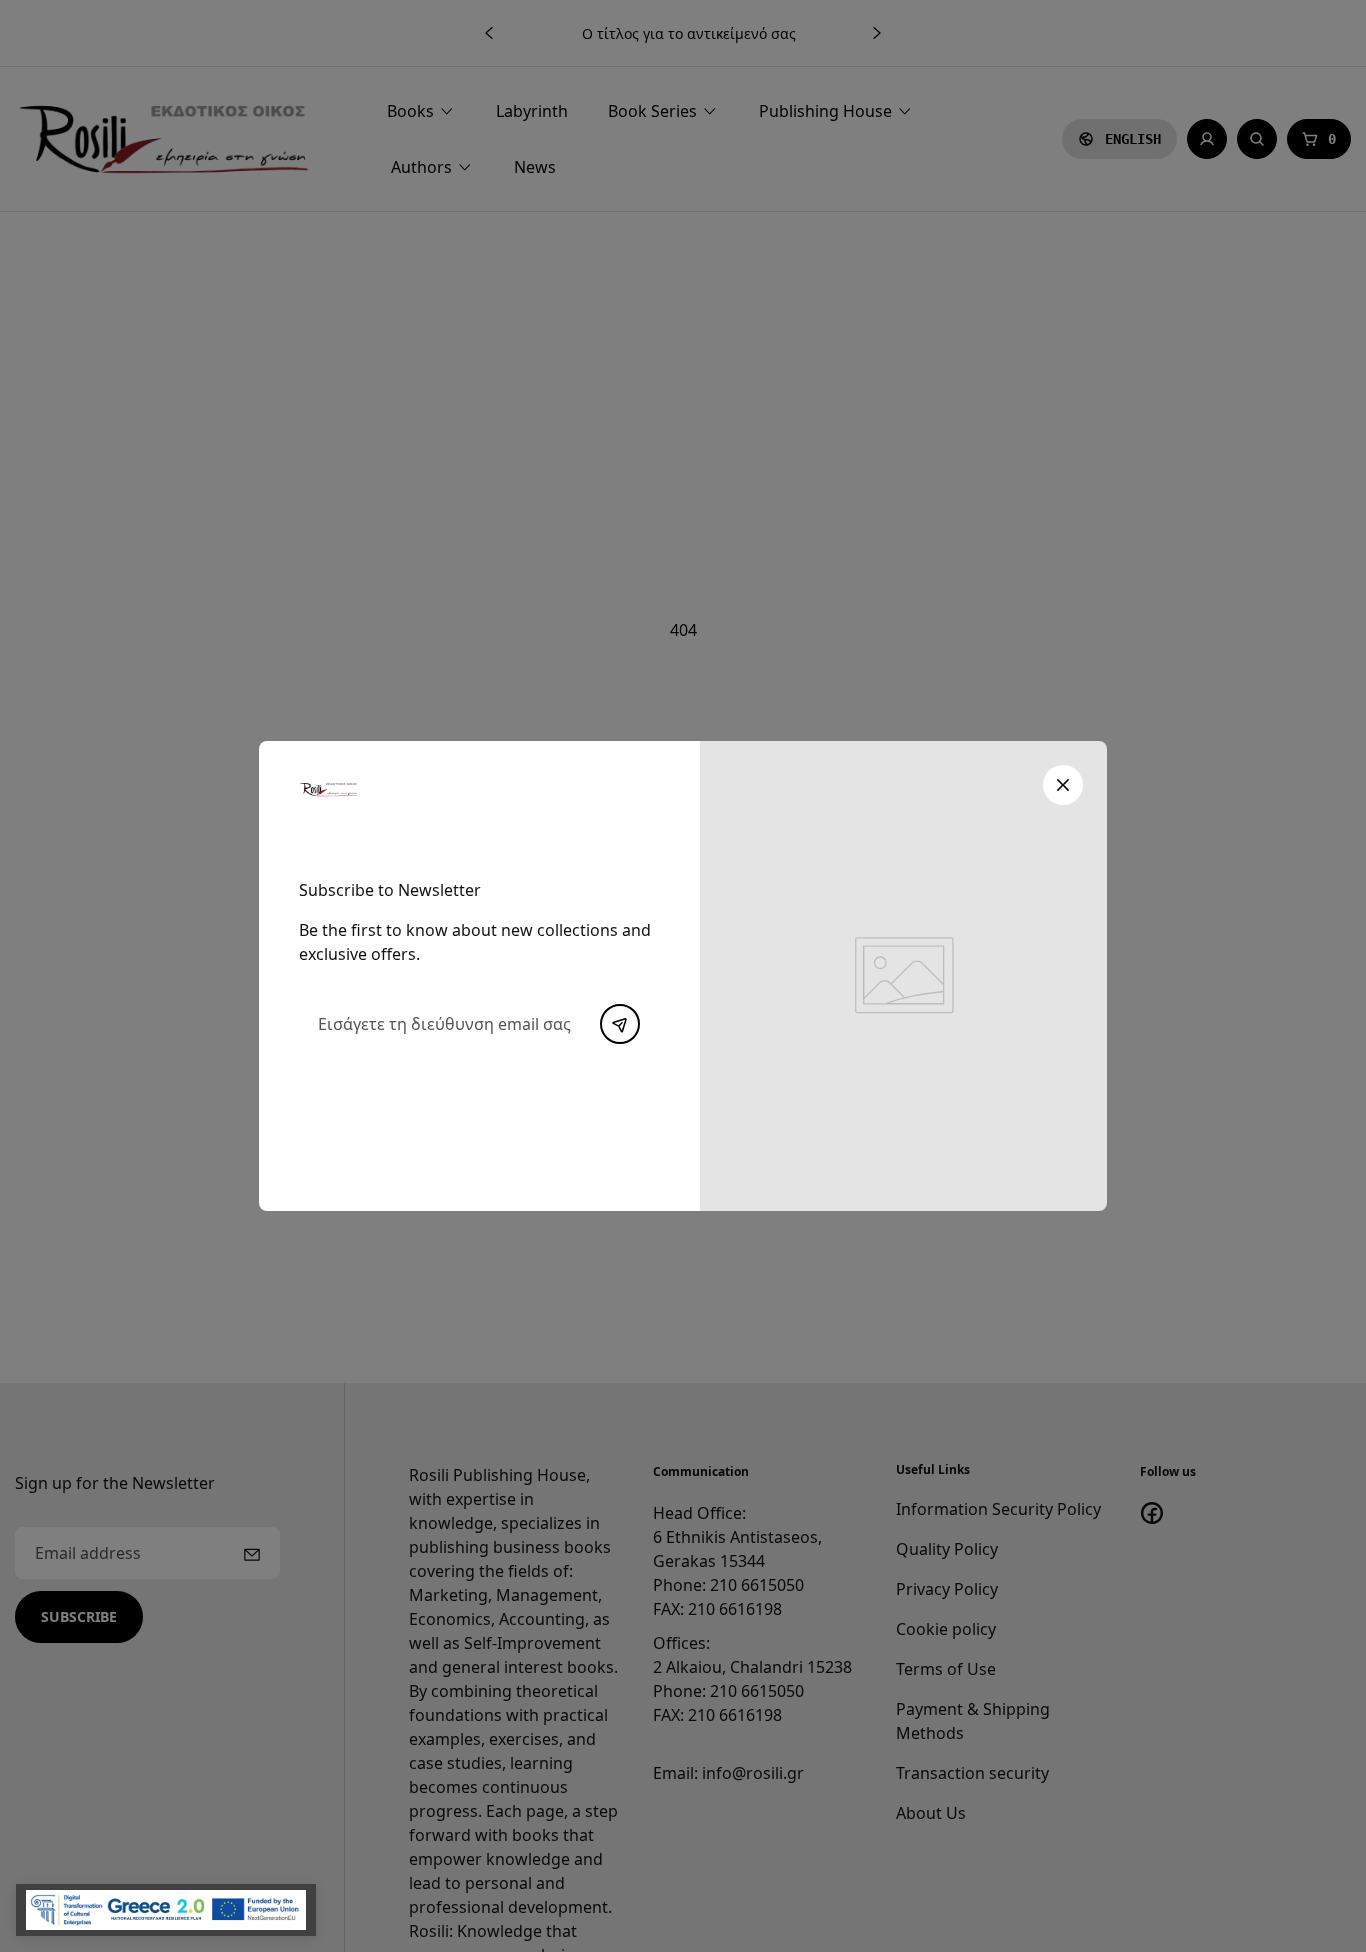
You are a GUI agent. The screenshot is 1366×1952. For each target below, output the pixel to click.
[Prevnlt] (620, 1024)
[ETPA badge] (166, 1910)
